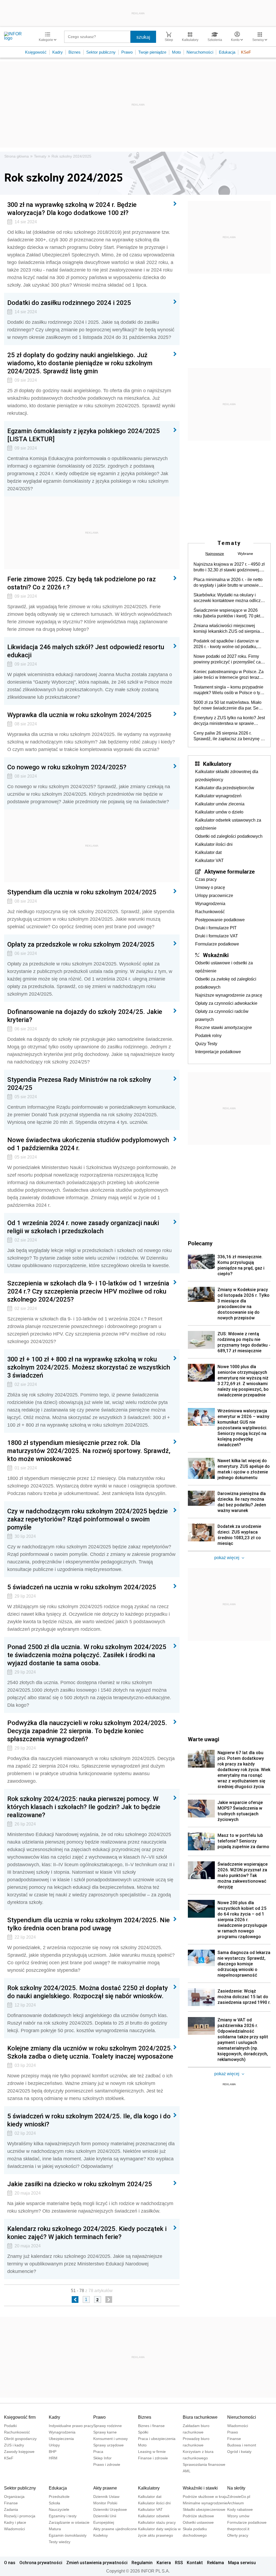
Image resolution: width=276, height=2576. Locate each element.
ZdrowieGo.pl (239, 2497)
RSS (179, 2563)
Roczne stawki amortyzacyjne (224, 1028)
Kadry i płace (15, 2522)
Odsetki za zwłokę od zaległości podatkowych (226, 983)
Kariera (164, 2563)
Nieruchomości (200, 52)
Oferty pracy (238, 2535)
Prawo (127, 52)
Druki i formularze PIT (216, 928)
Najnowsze (215, 554)
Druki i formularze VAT (217, 936)
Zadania (11, 2509)
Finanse (234, 2439)
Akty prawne (105, 2488)
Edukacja (227, 52)
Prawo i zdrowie (107, 2464)
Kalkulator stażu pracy (157, 2522)
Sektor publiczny (101, 52)
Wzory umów (238, 2516)
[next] (109, 2299)
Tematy (40, 156)
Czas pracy (206, 879)
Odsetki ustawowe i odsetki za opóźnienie (224, 967)
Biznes (75, 52)
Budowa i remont (242, 2445)
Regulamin (142, 2563)
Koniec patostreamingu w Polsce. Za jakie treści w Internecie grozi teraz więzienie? (229, 675)
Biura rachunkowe (200, 2417)
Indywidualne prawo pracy (71, 2426)
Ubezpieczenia (61, 2439)
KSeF (246, 52)
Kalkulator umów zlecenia (220, 804)
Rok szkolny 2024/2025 (71, 156)
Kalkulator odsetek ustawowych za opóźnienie (228, 824)
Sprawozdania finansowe (204, 2464)
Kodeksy (101, 2535)
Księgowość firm (20, 2417)
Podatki (10, 2426)
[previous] (75, 2299)
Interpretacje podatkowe (218, 1052)
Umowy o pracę (210, 887)
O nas (10, 2563)
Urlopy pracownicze (214, 896)
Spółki (143, 2432)
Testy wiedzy (60, 2542)
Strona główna (17, 156)
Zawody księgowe (19, 2452)
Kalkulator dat (208, 852)
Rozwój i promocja (20, 2516)
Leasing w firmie (152, 2452)
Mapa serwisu (242, 2563)
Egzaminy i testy (63, 2516)
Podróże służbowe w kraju (205, 2497)
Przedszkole (59, 2497)
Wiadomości (238, 2426)
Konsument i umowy (111, 2439)
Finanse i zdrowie (153, 2458)
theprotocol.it (238, 2529)
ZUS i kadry (14, 2445)
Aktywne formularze (230, 871)
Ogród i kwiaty (239, 2452)
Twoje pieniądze (152, 52)
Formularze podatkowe (217, 944)
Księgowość (36, 52)
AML (187, 2471)
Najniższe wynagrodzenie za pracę (229, 995)
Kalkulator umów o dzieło (219, 812)
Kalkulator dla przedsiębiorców (225, 788)
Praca (98, 2452)
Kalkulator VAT (209, 861)
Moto (176, 52)
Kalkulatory (217, 764)
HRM (53, 2458)
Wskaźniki (216, 955)
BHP (53, 2452)
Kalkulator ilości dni (214, 844)
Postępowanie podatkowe (220, 920)
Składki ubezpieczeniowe (204, 2509)
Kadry (58, 52)
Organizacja (14, 2497)
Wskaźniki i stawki (200, 2488)
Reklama (215, 2563)
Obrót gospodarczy (20, 2439)
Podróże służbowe (198, 2516)
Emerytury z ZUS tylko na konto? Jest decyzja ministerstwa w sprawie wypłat (229, 721)
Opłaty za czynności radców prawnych (222, 1015)
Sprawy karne (105, 2432)
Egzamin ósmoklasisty (68, 2535)
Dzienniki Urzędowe (110, 2509)
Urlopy (54, 2445)
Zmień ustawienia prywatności (97, 2563)
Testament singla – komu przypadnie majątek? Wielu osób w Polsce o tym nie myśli (229, 690)
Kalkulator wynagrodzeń (218, 796)
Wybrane (245, 554)
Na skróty (236, 2488)
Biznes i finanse (151, 2426)
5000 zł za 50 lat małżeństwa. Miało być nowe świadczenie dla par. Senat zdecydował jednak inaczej (229, 705)
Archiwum (236, 2503)
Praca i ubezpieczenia (157, 2439)
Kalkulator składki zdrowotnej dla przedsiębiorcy (227, 776)
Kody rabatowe (240, 2509)
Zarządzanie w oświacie (69, 2522)
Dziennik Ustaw (106, 2497)
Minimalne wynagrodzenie (205, 2503)
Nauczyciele (59, 2509)
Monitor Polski (105, 2503)
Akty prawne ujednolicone (115, 2529)
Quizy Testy (206, 1044)
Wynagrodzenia (210, 904)
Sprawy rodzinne (108, 2426)
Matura (55, 2529)
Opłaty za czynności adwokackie (226, 1003)
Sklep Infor (102, 2458)
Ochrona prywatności (41, 2563)
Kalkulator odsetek (154, 2516)
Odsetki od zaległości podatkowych (229, 836)
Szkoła (54, 2503)
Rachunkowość (210, 912)
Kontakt (195, 2563)
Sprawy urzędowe (108, 2445)
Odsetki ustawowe (198, 2522)
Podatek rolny (208, 1036)
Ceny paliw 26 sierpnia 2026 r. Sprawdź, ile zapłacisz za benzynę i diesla (228, 736)
